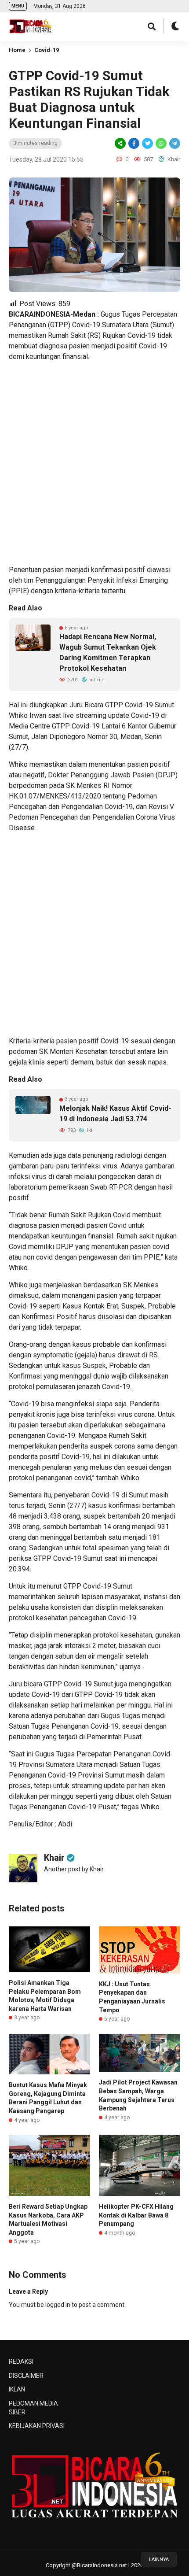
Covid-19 (47, 50)
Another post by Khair (74, 1869)
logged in (58, 2305)
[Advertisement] (94, 463)
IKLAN (17, 2389)
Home (17, 50)
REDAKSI (21, 2362)
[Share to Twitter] (147, 143)
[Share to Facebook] (134, 143)
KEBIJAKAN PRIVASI (37, 2426)
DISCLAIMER (26, 2376)
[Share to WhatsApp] (160, 143)
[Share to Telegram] (174, 143)
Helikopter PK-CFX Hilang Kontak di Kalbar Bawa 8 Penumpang (136, 2215)
